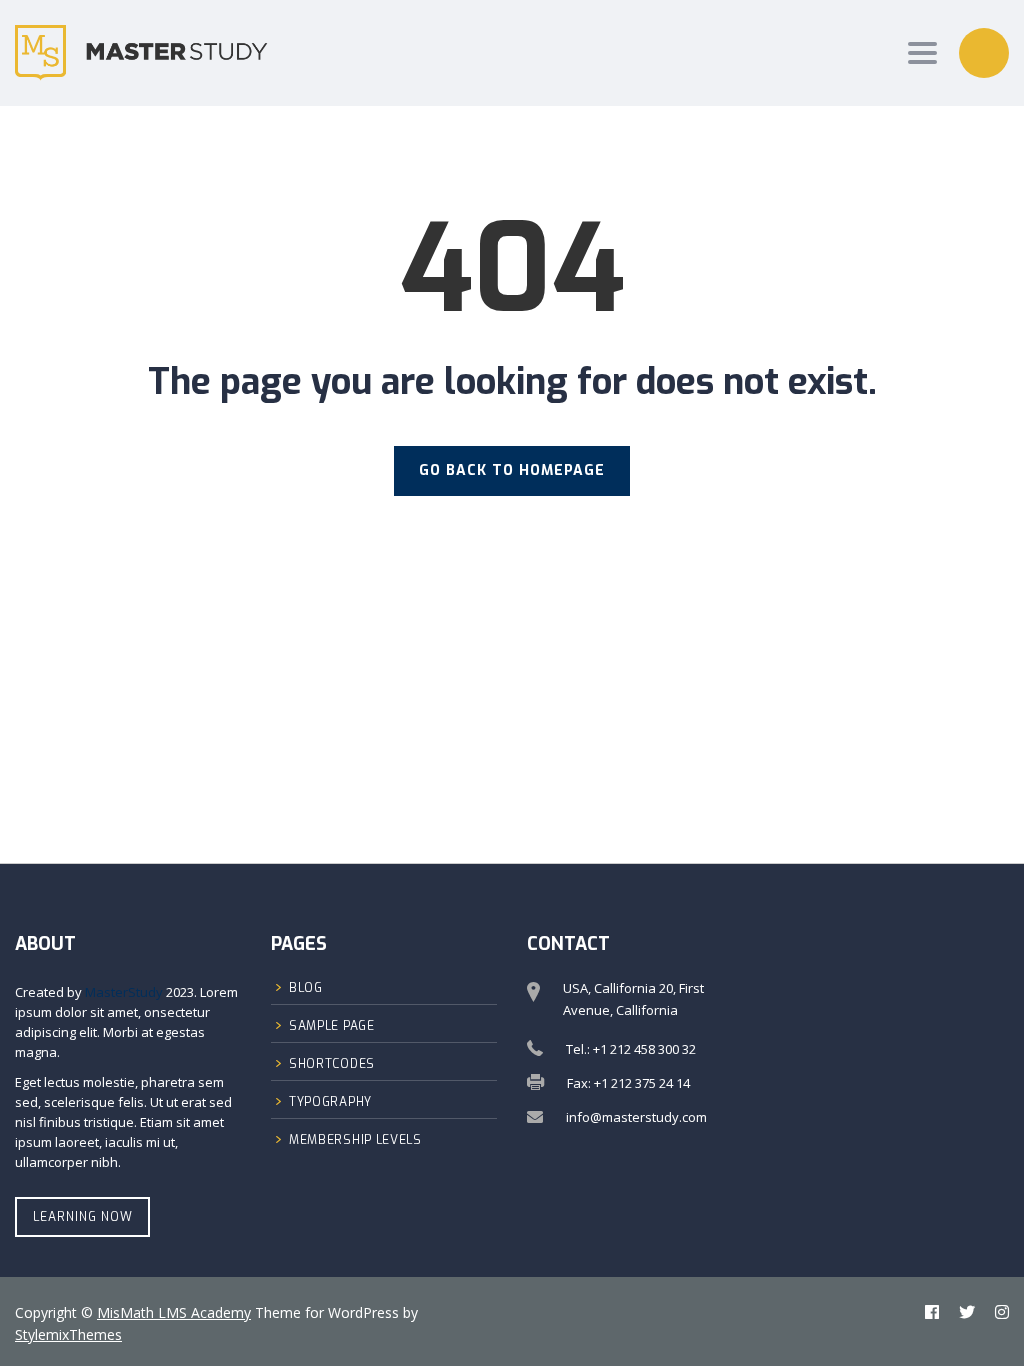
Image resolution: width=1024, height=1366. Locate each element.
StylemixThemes (68, 1334)
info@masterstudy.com (636, 1117)
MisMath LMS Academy (174, 1312)
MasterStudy (124, 992)
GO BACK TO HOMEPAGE (512, 470)
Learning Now (83, 1217)
